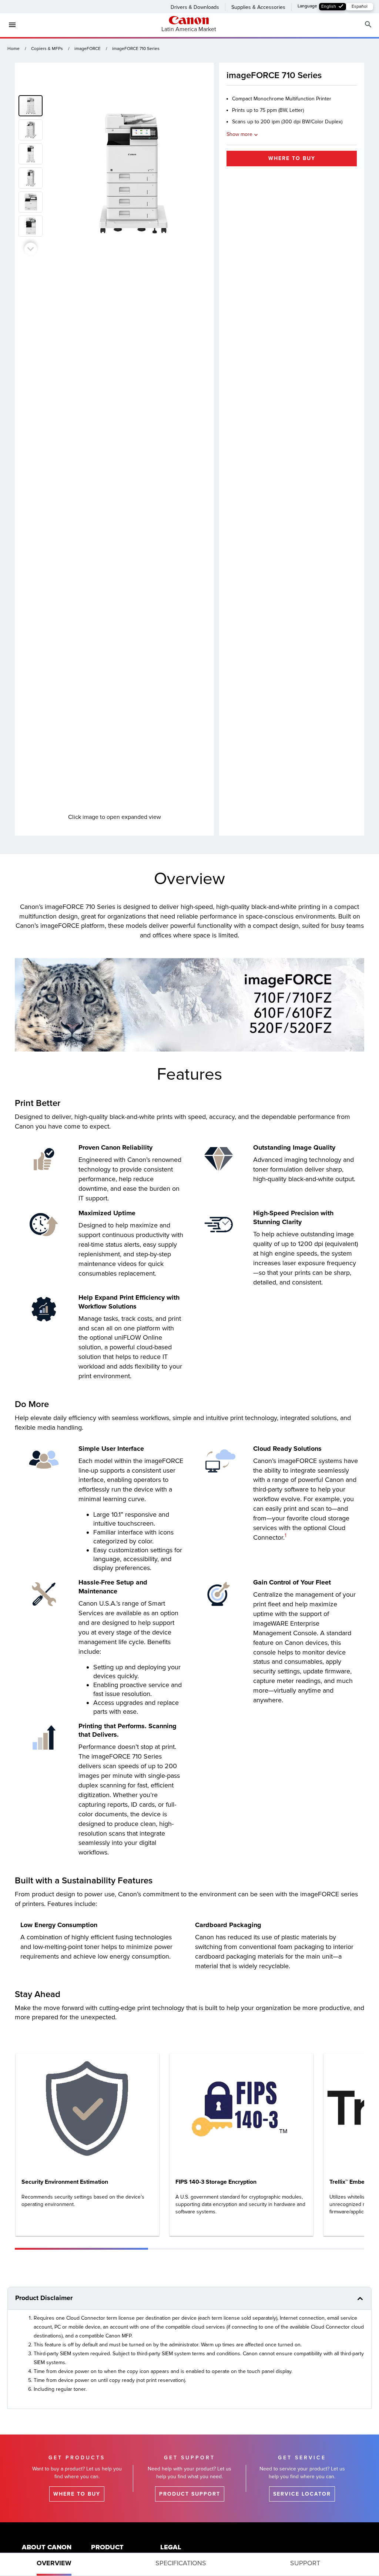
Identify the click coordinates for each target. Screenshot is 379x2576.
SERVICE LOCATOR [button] (302, 2494)
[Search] (368, 25)
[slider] (81, 2249)
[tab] (54, 2565)
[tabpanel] (189, 1633)
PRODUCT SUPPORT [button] (190, 2494)
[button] (32, 128)
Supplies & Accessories (258, 7)
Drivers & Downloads (195, 7)
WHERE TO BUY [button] (292, 158)
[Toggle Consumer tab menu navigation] (9, 25)
